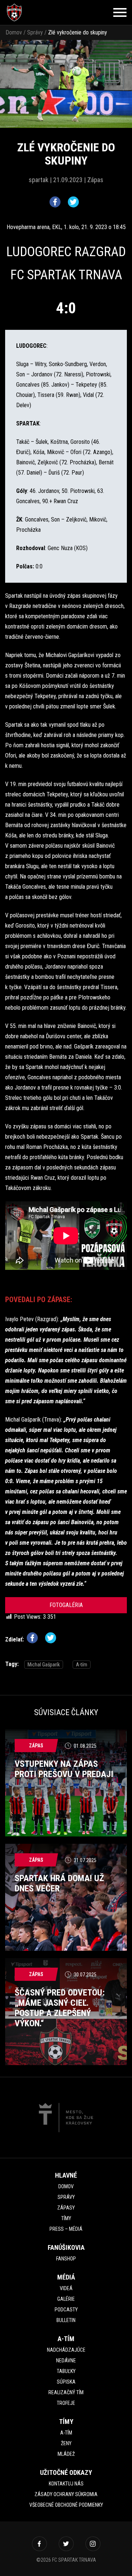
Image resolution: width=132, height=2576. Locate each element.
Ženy (66, 2443)
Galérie (66, 2299)
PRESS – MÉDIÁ (66, 2229)
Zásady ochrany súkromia (66, 2494)
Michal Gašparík (44, 1665)
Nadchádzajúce (66, 2350)
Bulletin (66, 2320)
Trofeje (66, 2403)
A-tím (82, 1665)
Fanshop (66, 2259)
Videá (66, 2288)
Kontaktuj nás (66, 2484)
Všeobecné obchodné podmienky (66, 2505)
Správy (35, 32)
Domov (14, 32)
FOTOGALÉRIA (66, 1605)
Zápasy (66, 2208)
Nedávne (66, 2361)
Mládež (66, 2454)
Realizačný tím (66, 2392)
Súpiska (66, 2382)
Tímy (66, 2218)
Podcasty (66, 2310)
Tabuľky (66, 2371)
